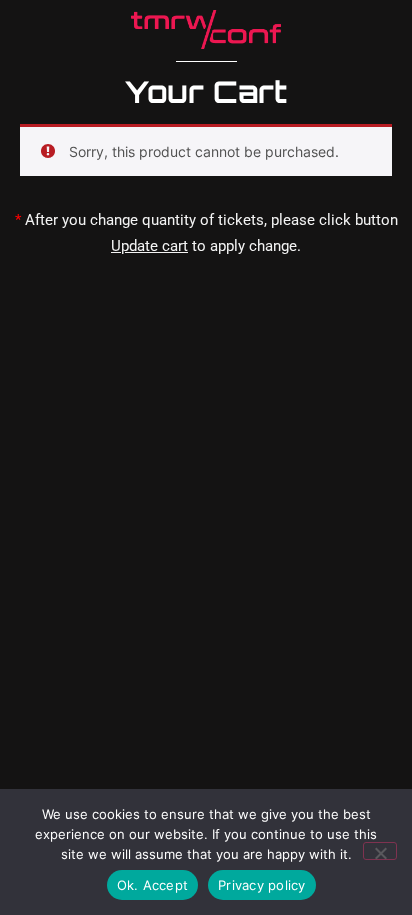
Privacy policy (262, 885)
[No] (380, 851)
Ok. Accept (153, 885)
